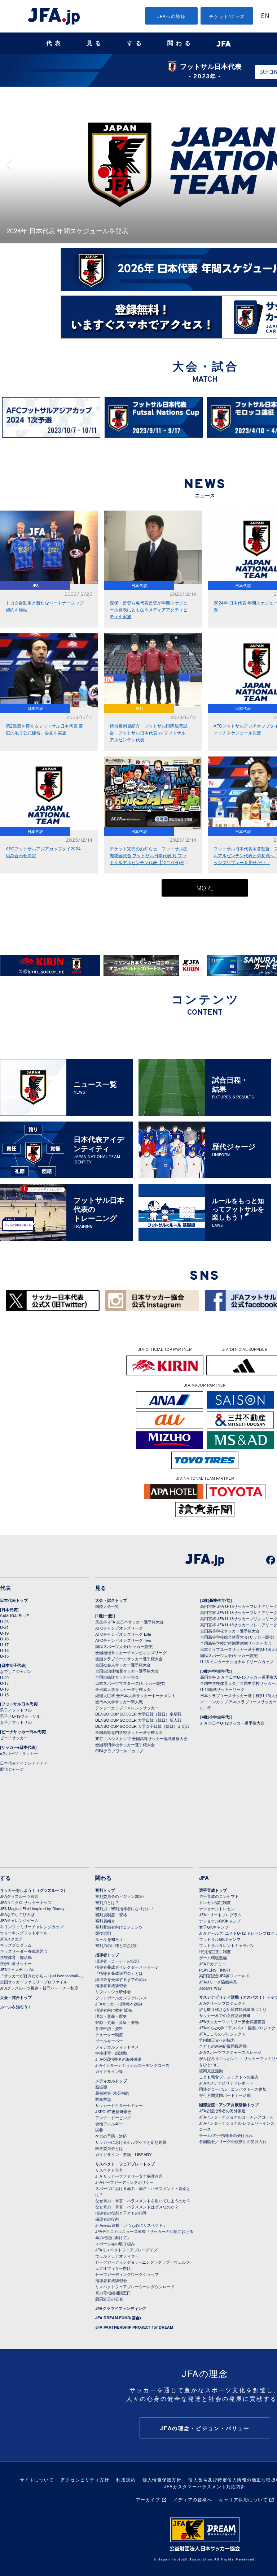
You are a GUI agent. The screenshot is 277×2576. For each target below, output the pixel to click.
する (136, 43)
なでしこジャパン (16, 1671)
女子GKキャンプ (214, 1927)
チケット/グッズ (227, 16)
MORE (205, 889)
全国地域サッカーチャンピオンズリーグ (131, 1652)
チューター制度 (109, 2034)
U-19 (4, 1633)
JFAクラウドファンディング (121, 2308)
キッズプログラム (16, 1945)
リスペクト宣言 (109, 2170)
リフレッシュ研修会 (113, 1991)
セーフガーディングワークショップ (127, 2274)
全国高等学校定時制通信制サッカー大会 (236, 1643)
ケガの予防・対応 (111, 2136)
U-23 (4, 1621)
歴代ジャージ (12, 1769)
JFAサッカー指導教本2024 (119, 2004)
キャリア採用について (243, 2499)
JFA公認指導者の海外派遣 (118, 2059)
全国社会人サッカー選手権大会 (123, 1665)
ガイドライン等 (109, 2071)
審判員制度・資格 (111, 1914)
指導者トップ (107, 1955)
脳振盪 (101, 2087)
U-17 (4, 1644)
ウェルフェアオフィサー (117, 2256)
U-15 (4, 1656)
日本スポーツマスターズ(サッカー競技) (130, 1683)
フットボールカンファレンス (121, 1998)
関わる (180, 43)
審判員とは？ (107, 1902)
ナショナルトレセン (217, 1908)
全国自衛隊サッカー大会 (117, 1677)
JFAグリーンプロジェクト (222, 2003)
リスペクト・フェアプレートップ (125, 2164)
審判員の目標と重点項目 (117, 1945)
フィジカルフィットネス (117, 2047)
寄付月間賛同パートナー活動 (225, 2095)
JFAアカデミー (212, 1964)
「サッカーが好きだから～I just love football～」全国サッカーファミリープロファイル (43, 1979)
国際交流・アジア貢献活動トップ (229, 2105)
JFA (204, 1878)
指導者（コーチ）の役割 (117, 1961)
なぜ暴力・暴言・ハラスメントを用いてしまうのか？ (143, 2200)
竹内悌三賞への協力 (217, 2040)
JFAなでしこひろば (17, 1914)
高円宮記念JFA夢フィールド (224, 1976)
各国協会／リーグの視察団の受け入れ (233, 2141)
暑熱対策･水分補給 (112, 2093)
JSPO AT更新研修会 (113, 2111)
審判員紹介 (105, 1921)
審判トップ (105, 1890)
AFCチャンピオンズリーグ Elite (123, 1634)
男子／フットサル (16, 1710)
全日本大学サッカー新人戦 (119, 1701)
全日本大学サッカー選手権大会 (123, 1689)
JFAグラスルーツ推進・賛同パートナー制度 (39, 1988)
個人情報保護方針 (162, 2479)
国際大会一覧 (107, 1606)
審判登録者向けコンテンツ (119, 1927)
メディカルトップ (111, 2081)
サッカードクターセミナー (119, 2105)
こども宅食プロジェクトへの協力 (229, 2077)
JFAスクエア (11, 1939)
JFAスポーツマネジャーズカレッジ (230, 2052)
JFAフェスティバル (17, 1969)
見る (95, 43)
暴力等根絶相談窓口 (113, 2293)
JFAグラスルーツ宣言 (19, 1896)
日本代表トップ (14, 1600)
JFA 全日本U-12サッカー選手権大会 (232, 1723)
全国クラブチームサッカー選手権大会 (129, 1658)
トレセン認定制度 (215, 1902)
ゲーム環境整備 (213, 1957)
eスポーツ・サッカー (19, 1753)
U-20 (4, 1677)
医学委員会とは (109, 2148)
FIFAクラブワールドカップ (119, 1751)
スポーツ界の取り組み (115, 2243)
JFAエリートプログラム (220, 1914)
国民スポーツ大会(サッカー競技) (124, 1646)
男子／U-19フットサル (20, 1716)
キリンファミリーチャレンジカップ (32, 1926)
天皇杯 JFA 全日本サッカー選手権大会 (129, 1622)
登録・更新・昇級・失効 (117, 2022)
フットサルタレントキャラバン (227, 1945)
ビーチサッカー (14, 1738)
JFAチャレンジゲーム (19, 1920)
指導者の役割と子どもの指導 (121, 2213)
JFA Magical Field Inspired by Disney (32, 1908)
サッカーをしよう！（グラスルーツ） (34, 1890)
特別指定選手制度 (215, 1951)
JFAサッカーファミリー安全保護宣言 (232, 2021)
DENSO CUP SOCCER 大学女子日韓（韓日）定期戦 (142, 1726)
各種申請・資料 (109, 2028)
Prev (11, 165)
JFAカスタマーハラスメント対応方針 (205, 2486)
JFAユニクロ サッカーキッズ (26, 1902)
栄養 (99, 2130)
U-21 (4, 1627)
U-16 (4, 1650)
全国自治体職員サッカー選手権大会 (127, 1671)
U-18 (4, 1639)
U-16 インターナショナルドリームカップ (237, 1661)
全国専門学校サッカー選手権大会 (125, 1744)
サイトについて (37, 2479)
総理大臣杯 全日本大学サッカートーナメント (135, 1695)
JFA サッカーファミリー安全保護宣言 (129, 2176)
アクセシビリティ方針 (85, 2479)
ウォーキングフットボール (24, 1933)
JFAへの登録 (172, 16)
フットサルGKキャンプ (220, 1939)
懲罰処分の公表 (109, 2299)
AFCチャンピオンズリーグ (119, 1628)
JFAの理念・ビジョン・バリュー (205, 2428)
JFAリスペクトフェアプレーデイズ (126, 2250)
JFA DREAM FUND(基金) (118, 2318)
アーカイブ (148, 2499)
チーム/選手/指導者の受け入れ (226, 2135)
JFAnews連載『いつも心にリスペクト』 (131, 2225)
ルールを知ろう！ (16, 2007)
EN (265, 16)
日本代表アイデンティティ (24, 1763)
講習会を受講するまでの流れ (121, 1979)
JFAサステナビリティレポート (226, 2083)
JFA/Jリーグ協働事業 (218, 1982)
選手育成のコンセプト (219, 1896)
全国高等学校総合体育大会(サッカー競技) (237, 1637)
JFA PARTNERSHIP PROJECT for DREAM (134, 2327)
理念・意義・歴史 (111, 2016)
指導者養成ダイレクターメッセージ (127, 1967)
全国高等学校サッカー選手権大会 (230, 1631)
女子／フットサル (16, 1722)
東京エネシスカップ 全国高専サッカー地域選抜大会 (141, 1738)
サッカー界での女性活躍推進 (225, 2015)
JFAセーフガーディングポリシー (124, 2182)
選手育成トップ (213, 1890)
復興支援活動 (211, 2070)
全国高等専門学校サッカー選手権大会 (129, 1732)
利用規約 (126, 2479)
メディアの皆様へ (193, 2499)
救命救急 (103, 2099)
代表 (55, 43)
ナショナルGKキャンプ (220, 1921)
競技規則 (103, 1933)
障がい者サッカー (16, 1963)
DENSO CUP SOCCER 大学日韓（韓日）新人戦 (138, 1720)
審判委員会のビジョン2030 (119, 1896)
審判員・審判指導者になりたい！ (125, 1908)
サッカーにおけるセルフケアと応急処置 (131, 2142)
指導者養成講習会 (111, 1985)
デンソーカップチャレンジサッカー (127, 1708)
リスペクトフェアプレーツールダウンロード (135, 2286)
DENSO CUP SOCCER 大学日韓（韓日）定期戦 (138, 1714)
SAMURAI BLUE (14, 1616)
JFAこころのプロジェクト (222, 2034)
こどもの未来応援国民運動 (223, 2046)
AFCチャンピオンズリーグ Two (123, 1640)
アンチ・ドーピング (113, 2117)
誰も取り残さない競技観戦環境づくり (233, 2009)
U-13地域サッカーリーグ (222, 1689)
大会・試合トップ (111, 1600)
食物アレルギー (109, 2124)
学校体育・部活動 (16, 1957)
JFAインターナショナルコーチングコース (132, 2065)
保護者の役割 (107, 2219)
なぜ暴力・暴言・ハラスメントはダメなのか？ (137, 2207)
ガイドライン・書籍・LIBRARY (123, 2154)
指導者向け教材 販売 (114, 2010)
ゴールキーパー (109, 2041)
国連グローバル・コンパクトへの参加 (233, 2089)
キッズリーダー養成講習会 (24, 1951)
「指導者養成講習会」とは (119, 1973)
